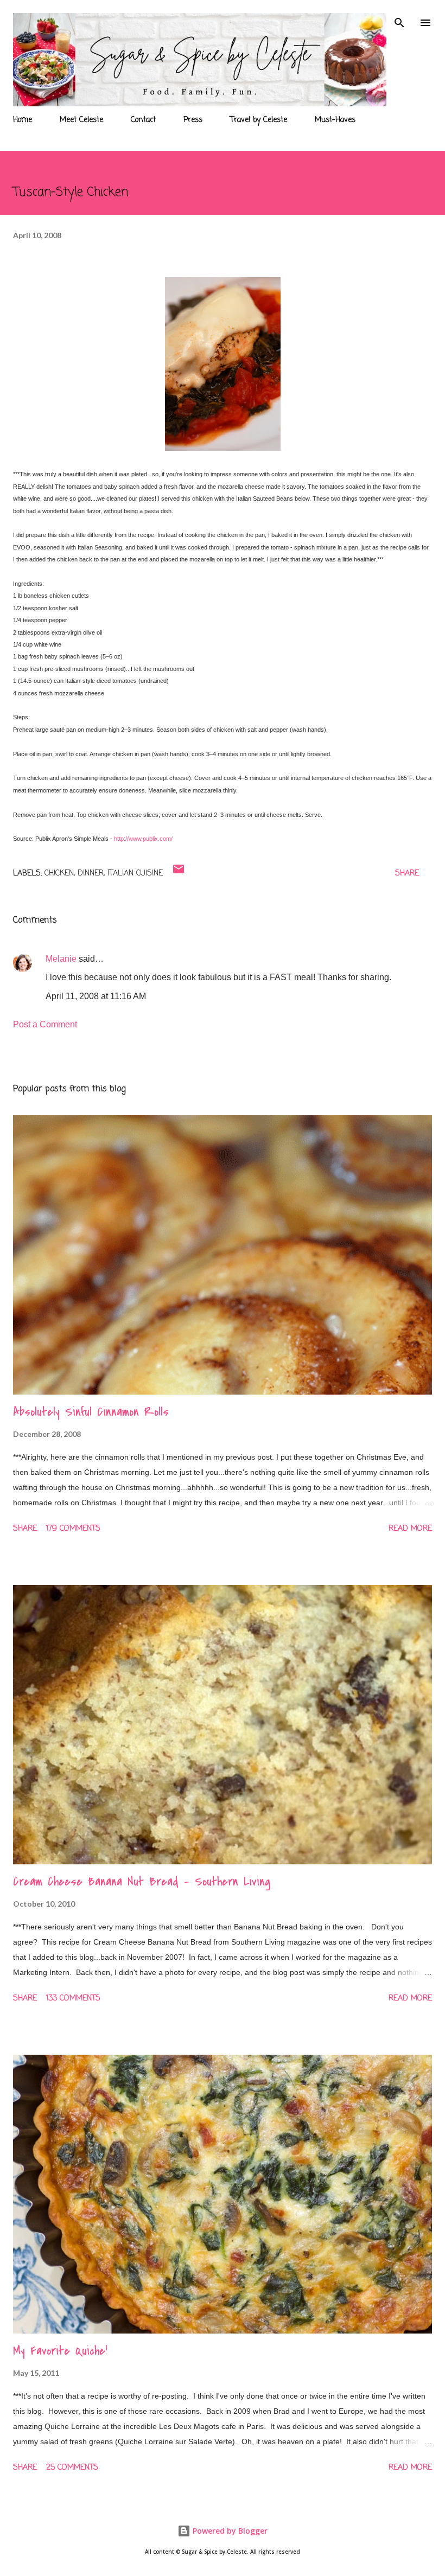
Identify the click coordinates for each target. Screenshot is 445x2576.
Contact (143, 120)
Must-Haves (335, 120)
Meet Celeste (81, 120)
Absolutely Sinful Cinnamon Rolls (91, 1412)
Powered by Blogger (229, 2531)
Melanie (61, 959)
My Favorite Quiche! (60, 2351)
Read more (410, 1529)
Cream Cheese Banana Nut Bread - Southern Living (142, 1882)
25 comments (72, 2468)
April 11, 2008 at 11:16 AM (96, 996)
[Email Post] (179, 874)
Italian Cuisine (135, 874)
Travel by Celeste (259, 120)
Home (23, 120)
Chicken (59, 874)
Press (193, 120)
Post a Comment (45, 1024)
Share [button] (407, 874)
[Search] (399, 20)
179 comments (73, 1529)
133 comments (73, 1999)
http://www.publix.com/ (143, 839)
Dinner (91, 874)
